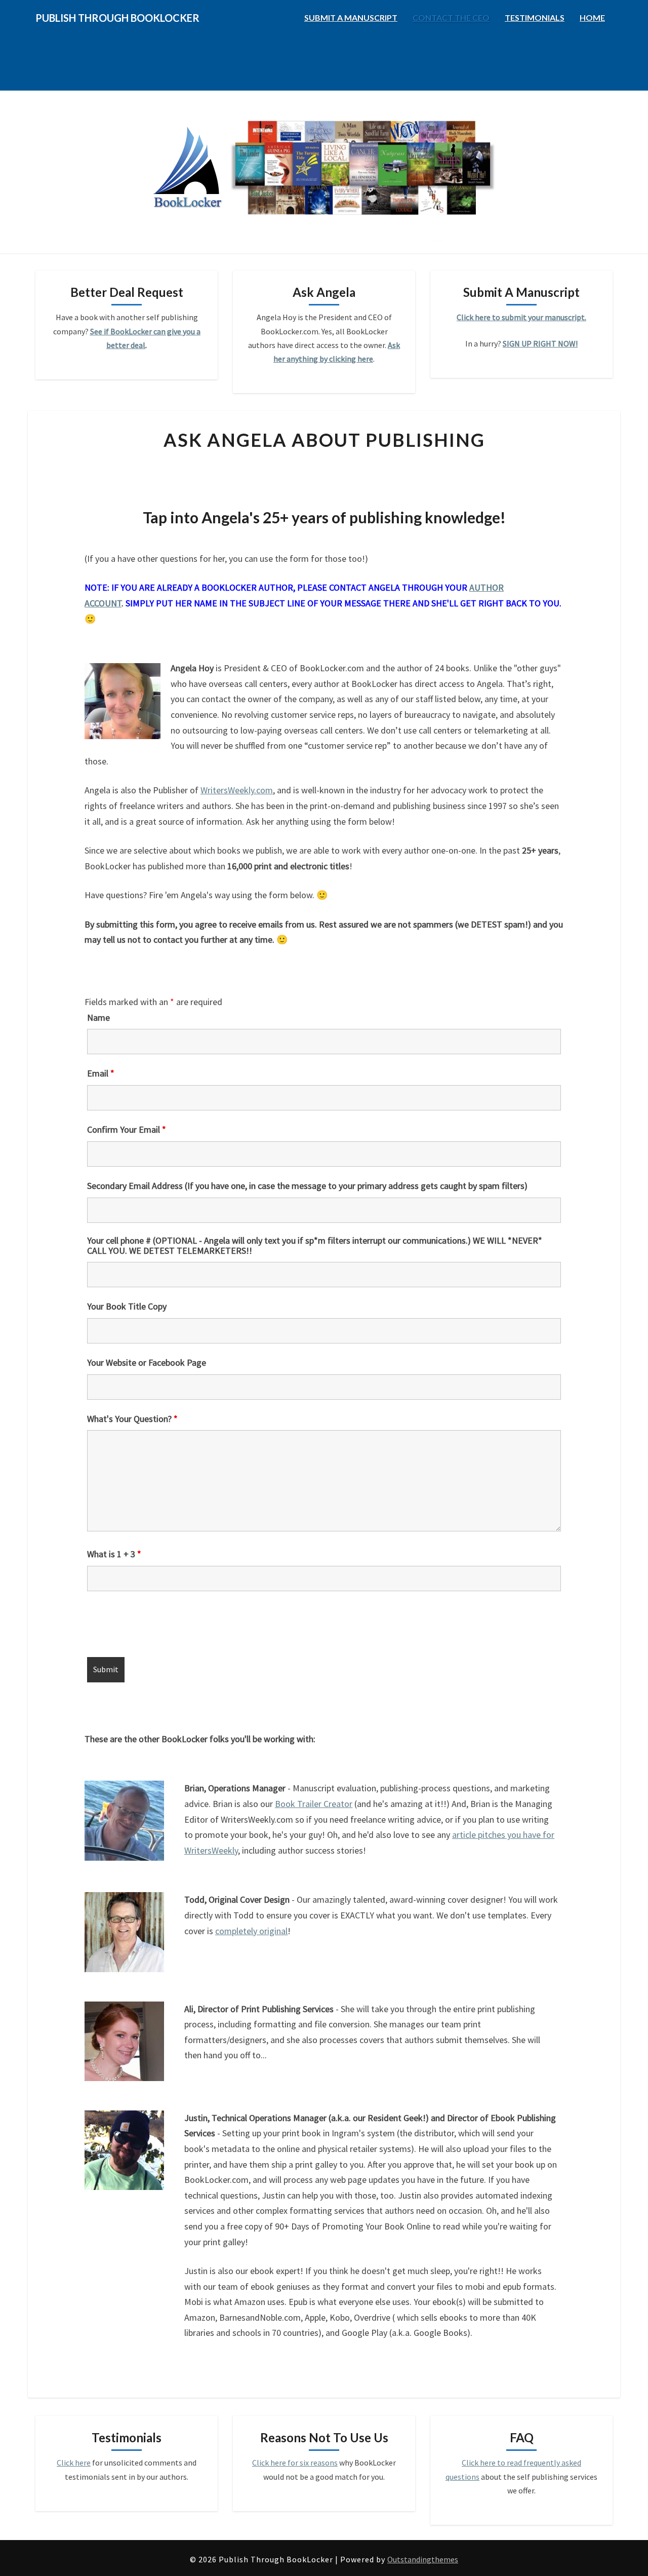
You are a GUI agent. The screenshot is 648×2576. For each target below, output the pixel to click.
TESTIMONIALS (535, 17)
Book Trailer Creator (314, 1804)
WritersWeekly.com (237, 790)
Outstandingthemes (423, 2559)
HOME (592, 17)
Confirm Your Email (127, 1130)
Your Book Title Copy (127, 1306)
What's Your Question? (132, 1419)
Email (101, 1073)
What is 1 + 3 (114, 1554)
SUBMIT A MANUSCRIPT (351, 17)
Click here (74, 2463)
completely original (251, 1931)
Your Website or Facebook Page (147, 1363)
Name (98, 1018)
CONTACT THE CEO (451, 17)
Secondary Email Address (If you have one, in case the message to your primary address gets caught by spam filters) (307, 1186)
